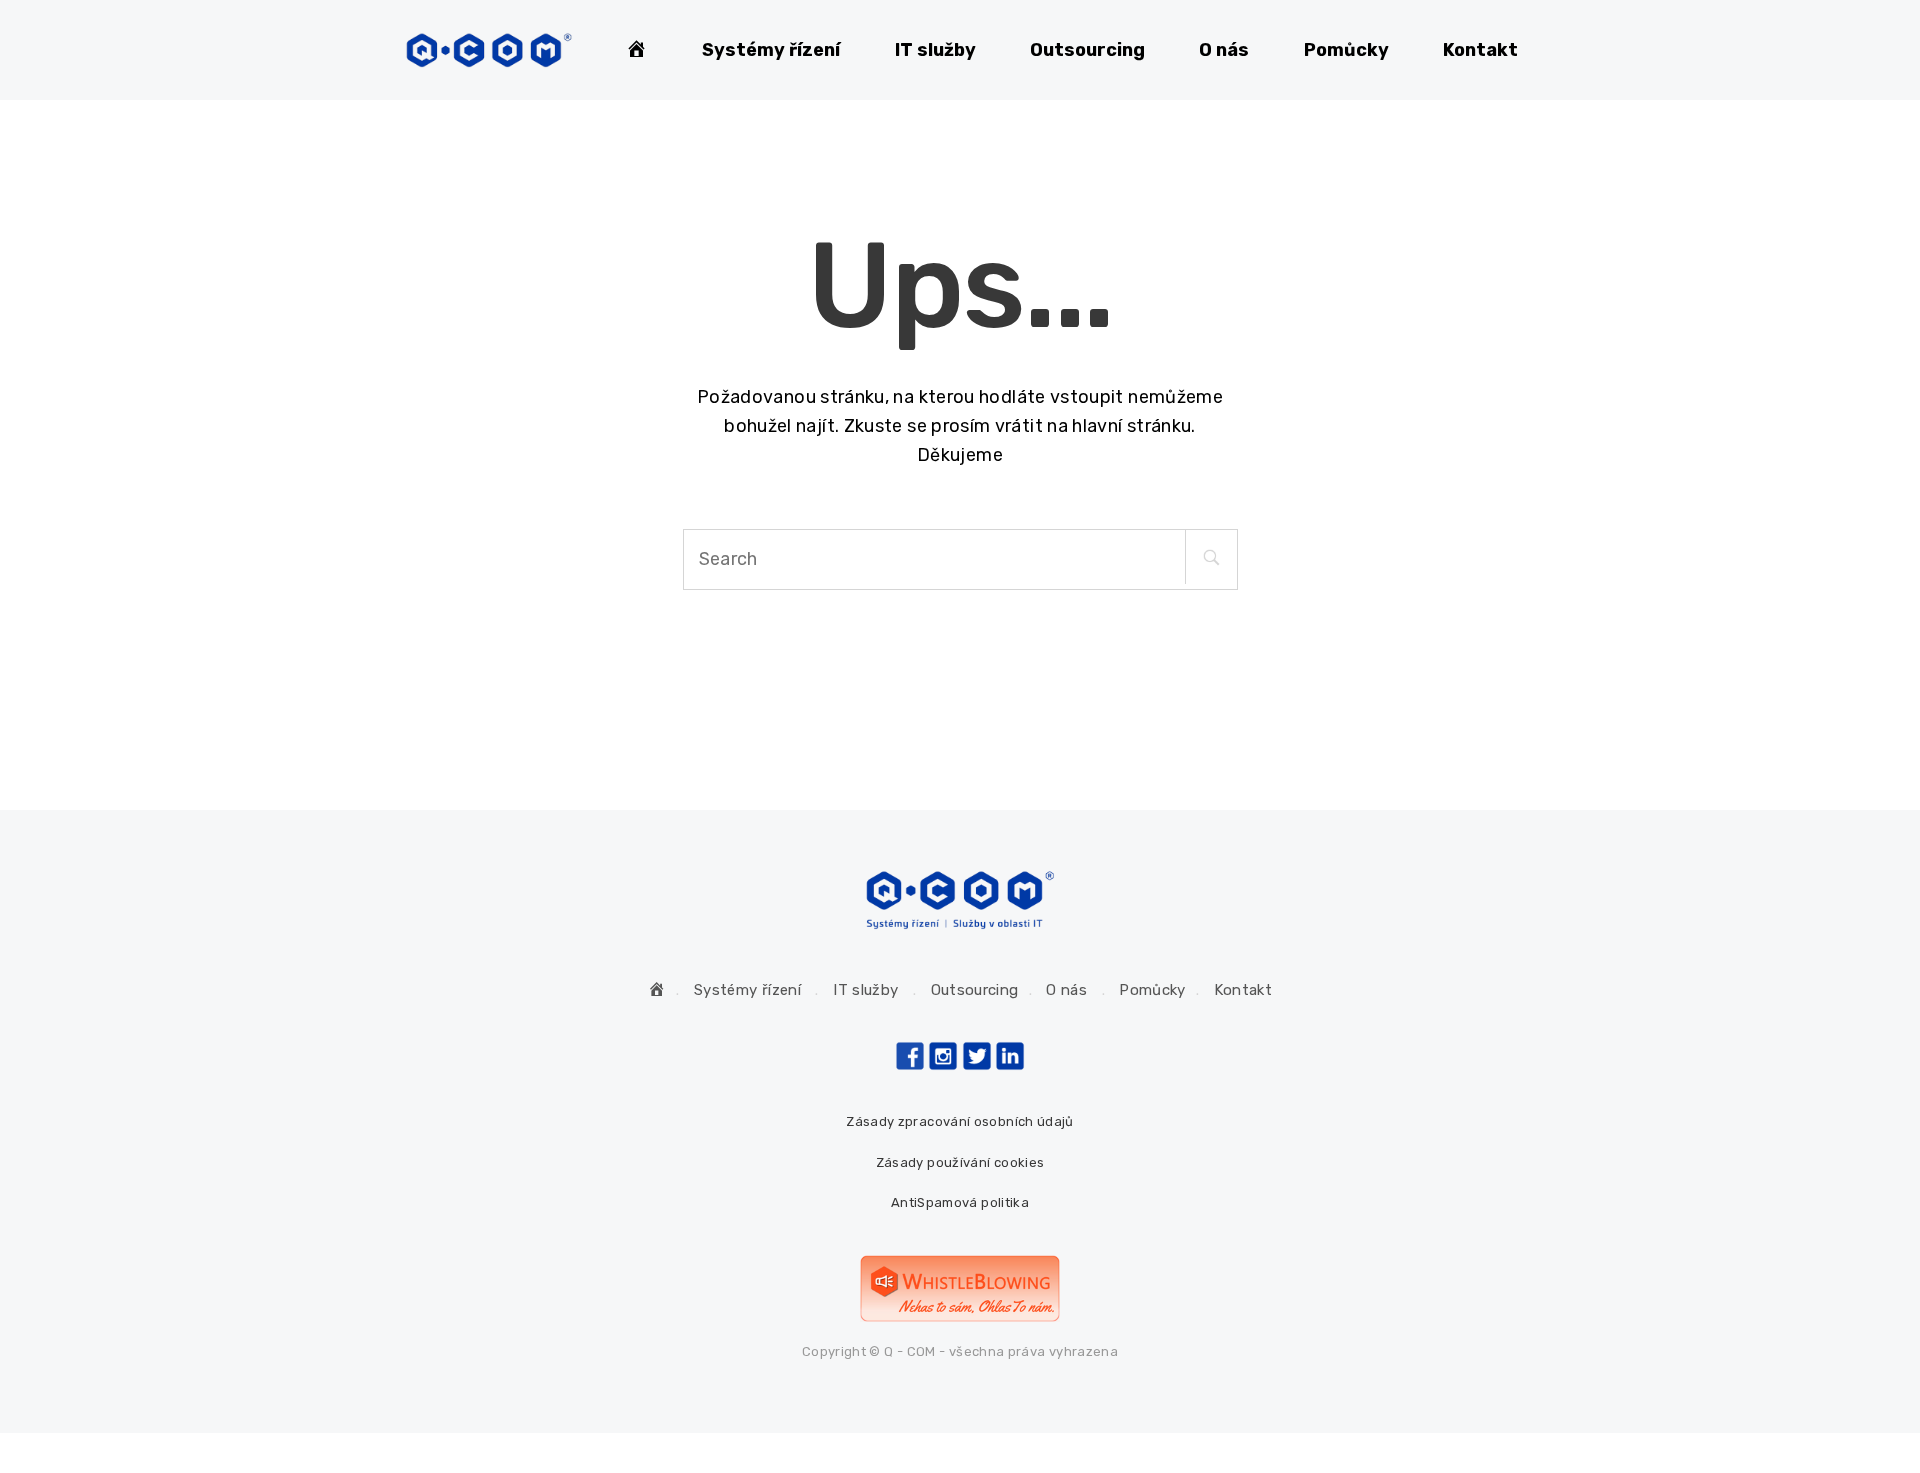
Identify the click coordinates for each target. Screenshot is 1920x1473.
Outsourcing (1087, 50)
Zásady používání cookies (960, 1162)
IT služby (935, 50)
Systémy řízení (771, 50)
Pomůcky (1346, 50)
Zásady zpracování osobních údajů (960, 1121)
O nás (1224, 50)
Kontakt (1480, 50)
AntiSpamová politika (960, 1202)
